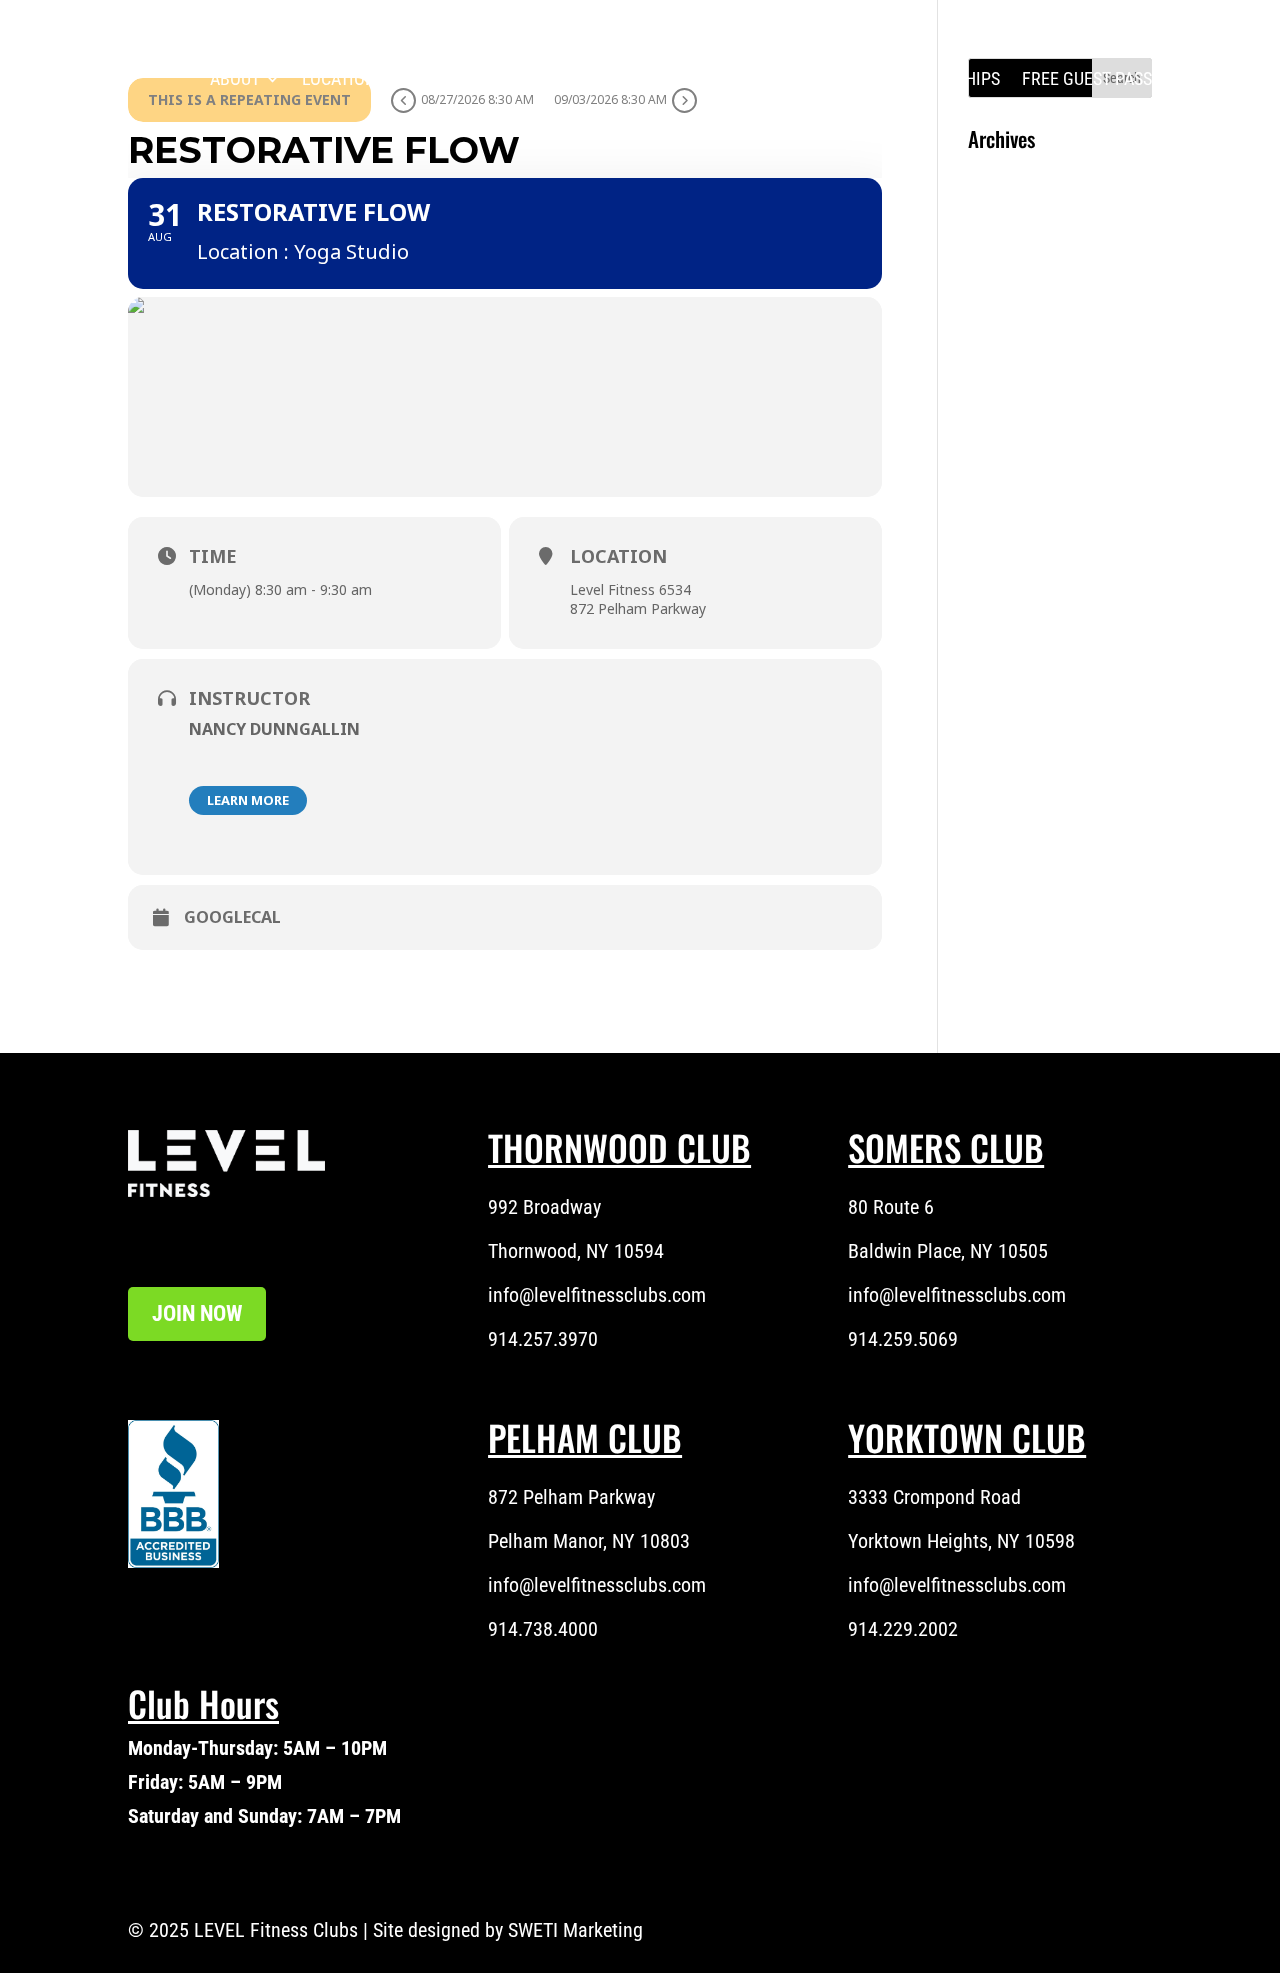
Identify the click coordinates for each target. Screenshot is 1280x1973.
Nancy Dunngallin (274, 729)
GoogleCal (232, 918)
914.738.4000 (543, 1629)
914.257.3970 (543, 1339)
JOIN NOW (197, 1313)
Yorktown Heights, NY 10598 (961, 1541)
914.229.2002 (903, 1629)
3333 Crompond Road (934, 1497)
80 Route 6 (891, 1207)
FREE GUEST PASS (1087, 79)
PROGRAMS (469, 79)
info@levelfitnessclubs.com (597, 1295)
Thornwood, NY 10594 (576, 1251)
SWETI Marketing (575, 1930)
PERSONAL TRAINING (611, 79)
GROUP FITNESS (789, 79)
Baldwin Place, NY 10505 (948, 1251)
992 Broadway (544, 1207)
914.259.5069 (903, 1339)
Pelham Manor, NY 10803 (589, 1541)
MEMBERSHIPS (945, 79)
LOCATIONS (343, 79)
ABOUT (235, 79)
